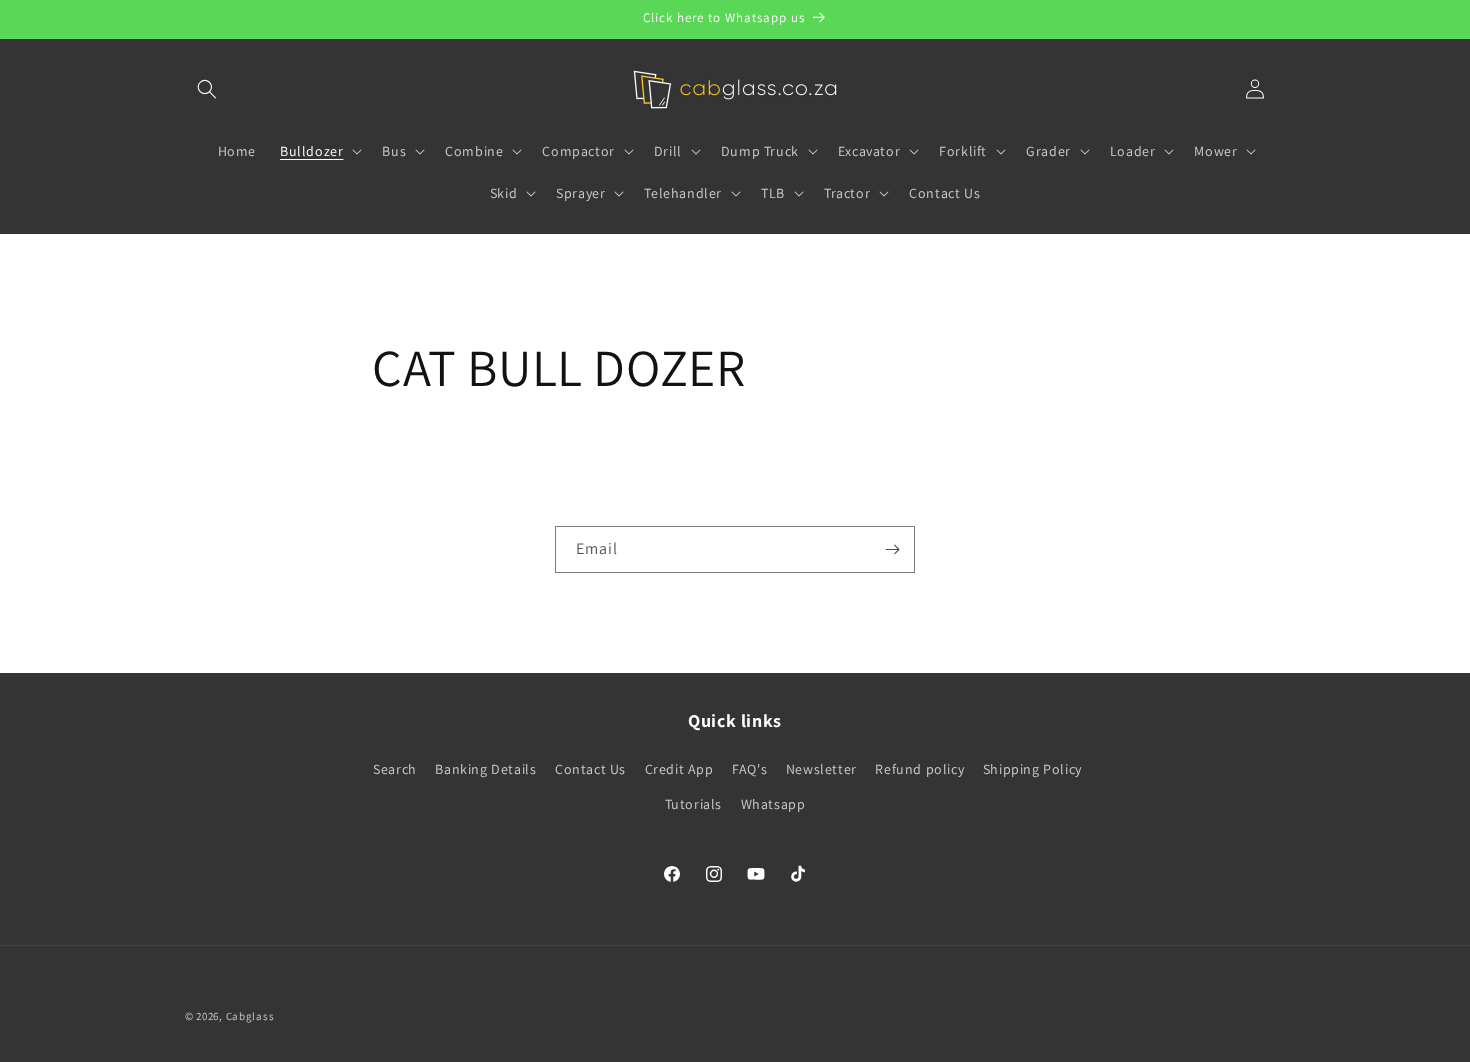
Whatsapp (773, 804)
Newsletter (821, 769)
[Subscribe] (892, 549)
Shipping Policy (1032, 769)
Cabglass (250, 1016)
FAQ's (749, 769)
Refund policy (919, 769)
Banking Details (485, 769)
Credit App (679, 769)
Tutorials (693, 804)
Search (395, 769)
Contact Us (590, 769)
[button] (207, 89)
